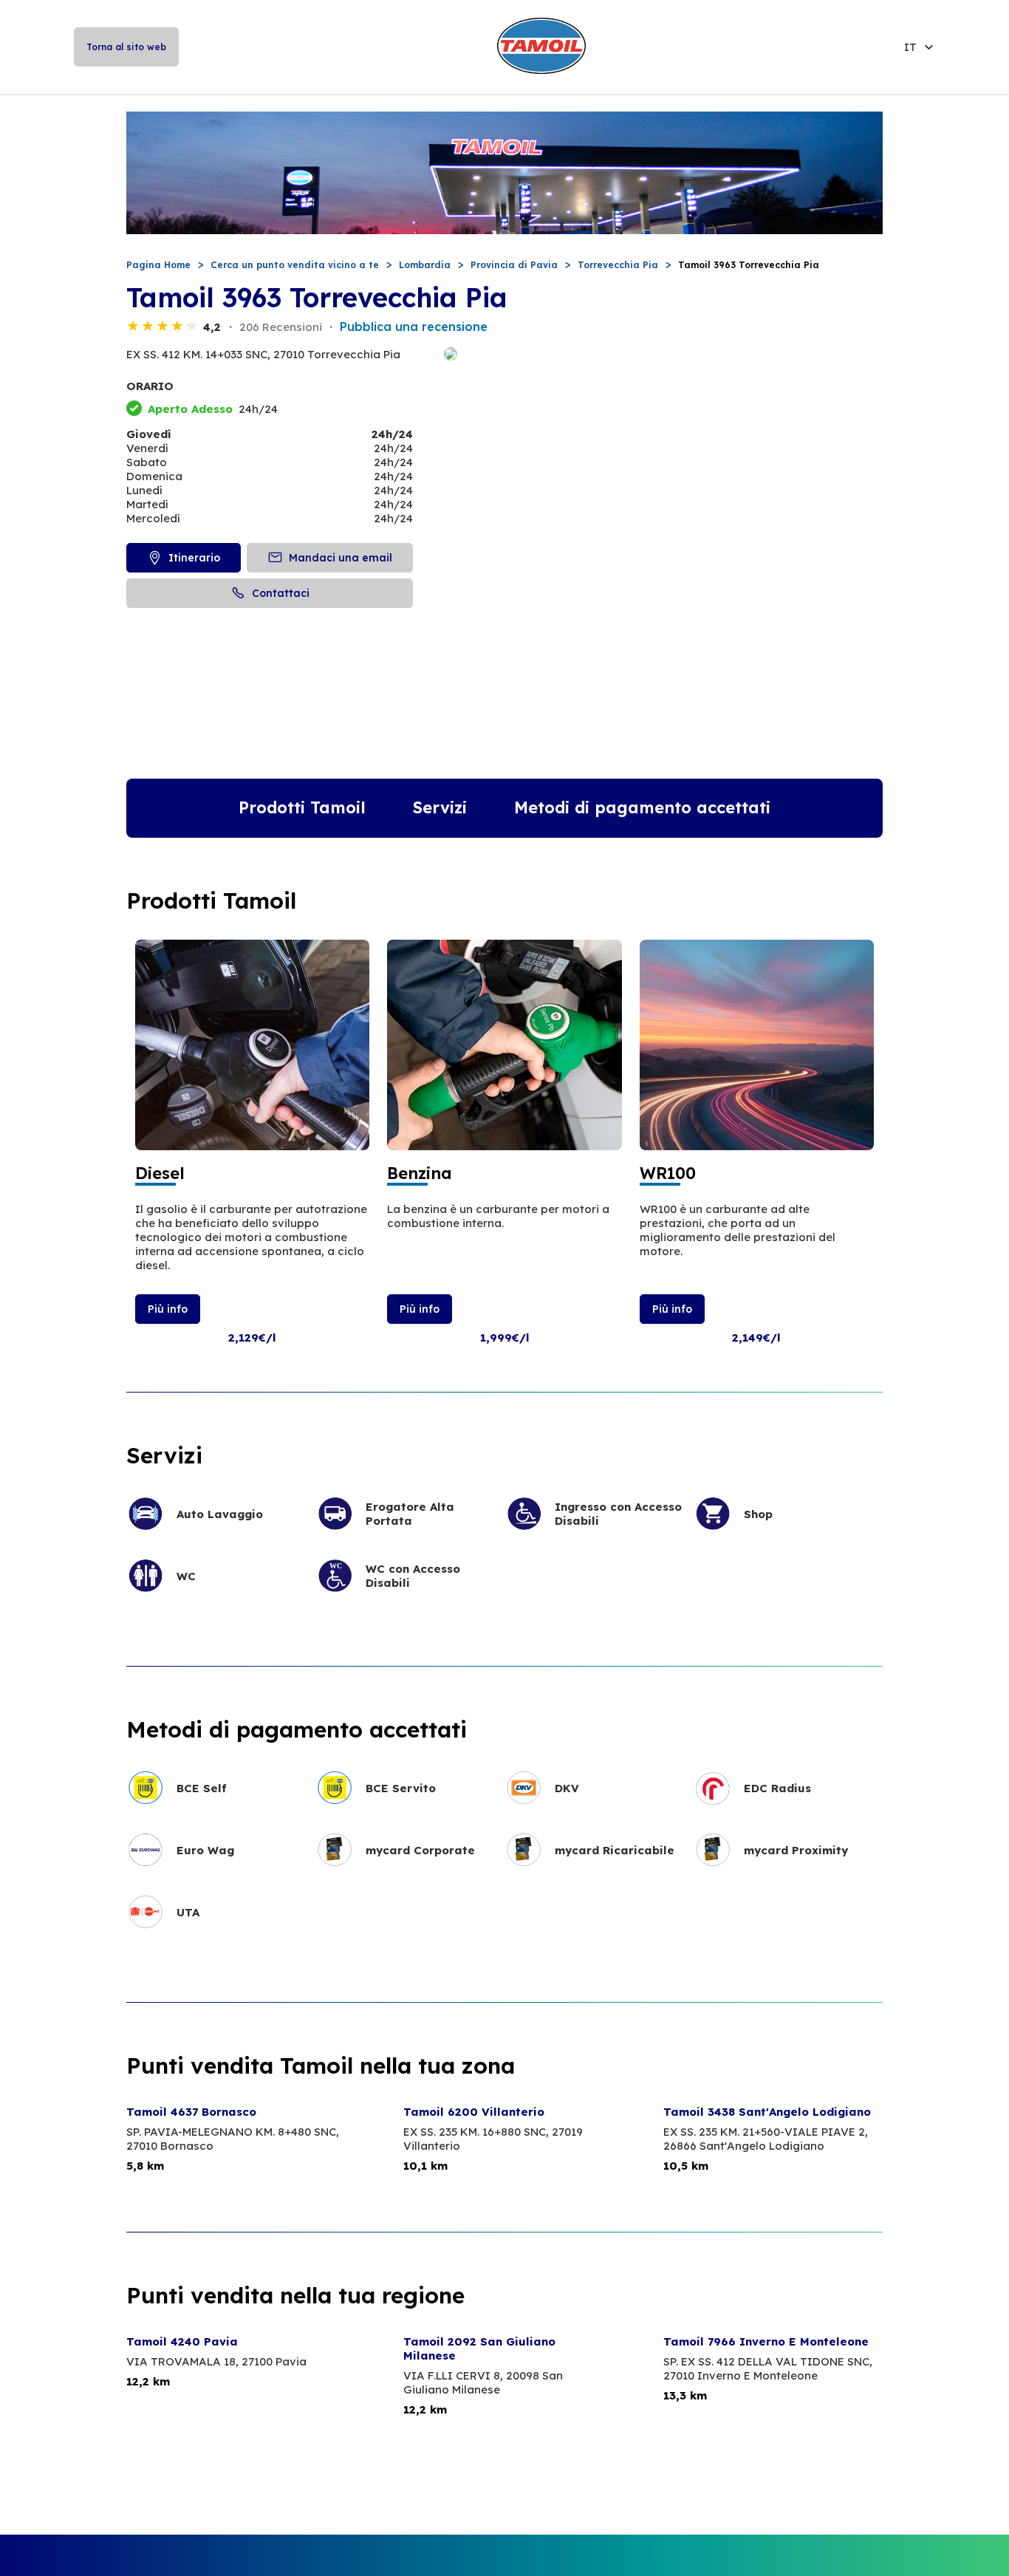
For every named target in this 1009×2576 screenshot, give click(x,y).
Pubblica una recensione (414, 327)
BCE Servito (401, 1788)
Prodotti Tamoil (302, 807)
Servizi (440, 807)
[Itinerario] (663, 355)
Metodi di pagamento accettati (642, 807)
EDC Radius (777, 1788)
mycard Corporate (420, 1850)
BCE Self (202, 1788)
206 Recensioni (281, 327)
